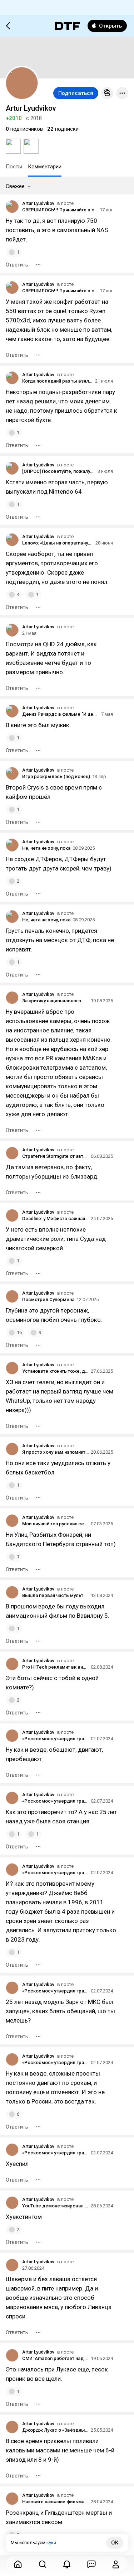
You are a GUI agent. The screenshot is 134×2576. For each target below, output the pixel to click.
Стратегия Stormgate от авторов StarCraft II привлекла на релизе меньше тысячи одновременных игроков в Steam (55, 1156)
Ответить (17, 265)
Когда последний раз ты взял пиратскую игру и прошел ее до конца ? (58, 381)
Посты (14, 167)
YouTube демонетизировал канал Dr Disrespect (55, 2206)
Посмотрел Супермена (48, 1299)
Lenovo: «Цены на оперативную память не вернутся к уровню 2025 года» (58, 543)
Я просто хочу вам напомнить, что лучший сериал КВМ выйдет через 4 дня (55, 1452)
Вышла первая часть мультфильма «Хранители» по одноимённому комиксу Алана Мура (55, 1595)
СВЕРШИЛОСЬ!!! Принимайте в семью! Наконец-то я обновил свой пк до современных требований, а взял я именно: (60, 210)
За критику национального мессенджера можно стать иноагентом (55, 1001)
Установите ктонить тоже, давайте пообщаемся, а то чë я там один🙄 (55, 1371)
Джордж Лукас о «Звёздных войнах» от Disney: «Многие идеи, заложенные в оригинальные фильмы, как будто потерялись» (55, 2430)
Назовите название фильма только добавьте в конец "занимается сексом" (55, 2502)
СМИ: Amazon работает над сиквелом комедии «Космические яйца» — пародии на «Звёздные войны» (55, 2358)
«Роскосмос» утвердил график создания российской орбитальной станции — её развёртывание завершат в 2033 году (55, 1739)
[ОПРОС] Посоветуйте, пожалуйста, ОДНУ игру (59, 471)
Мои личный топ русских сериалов (55, 1524)
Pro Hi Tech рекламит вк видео (55, 1667)
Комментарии (45, 167)
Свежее (15, 186)
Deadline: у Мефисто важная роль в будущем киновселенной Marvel (55, 1219)
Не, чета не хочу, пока (46, 848)
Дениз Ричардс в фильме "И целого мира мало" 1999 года (61, 714)
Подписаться (76, 93)
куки (51, 2543)
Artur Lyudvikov (38, 203)
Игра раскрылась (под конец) (56, 776)
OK (115, 2543)
